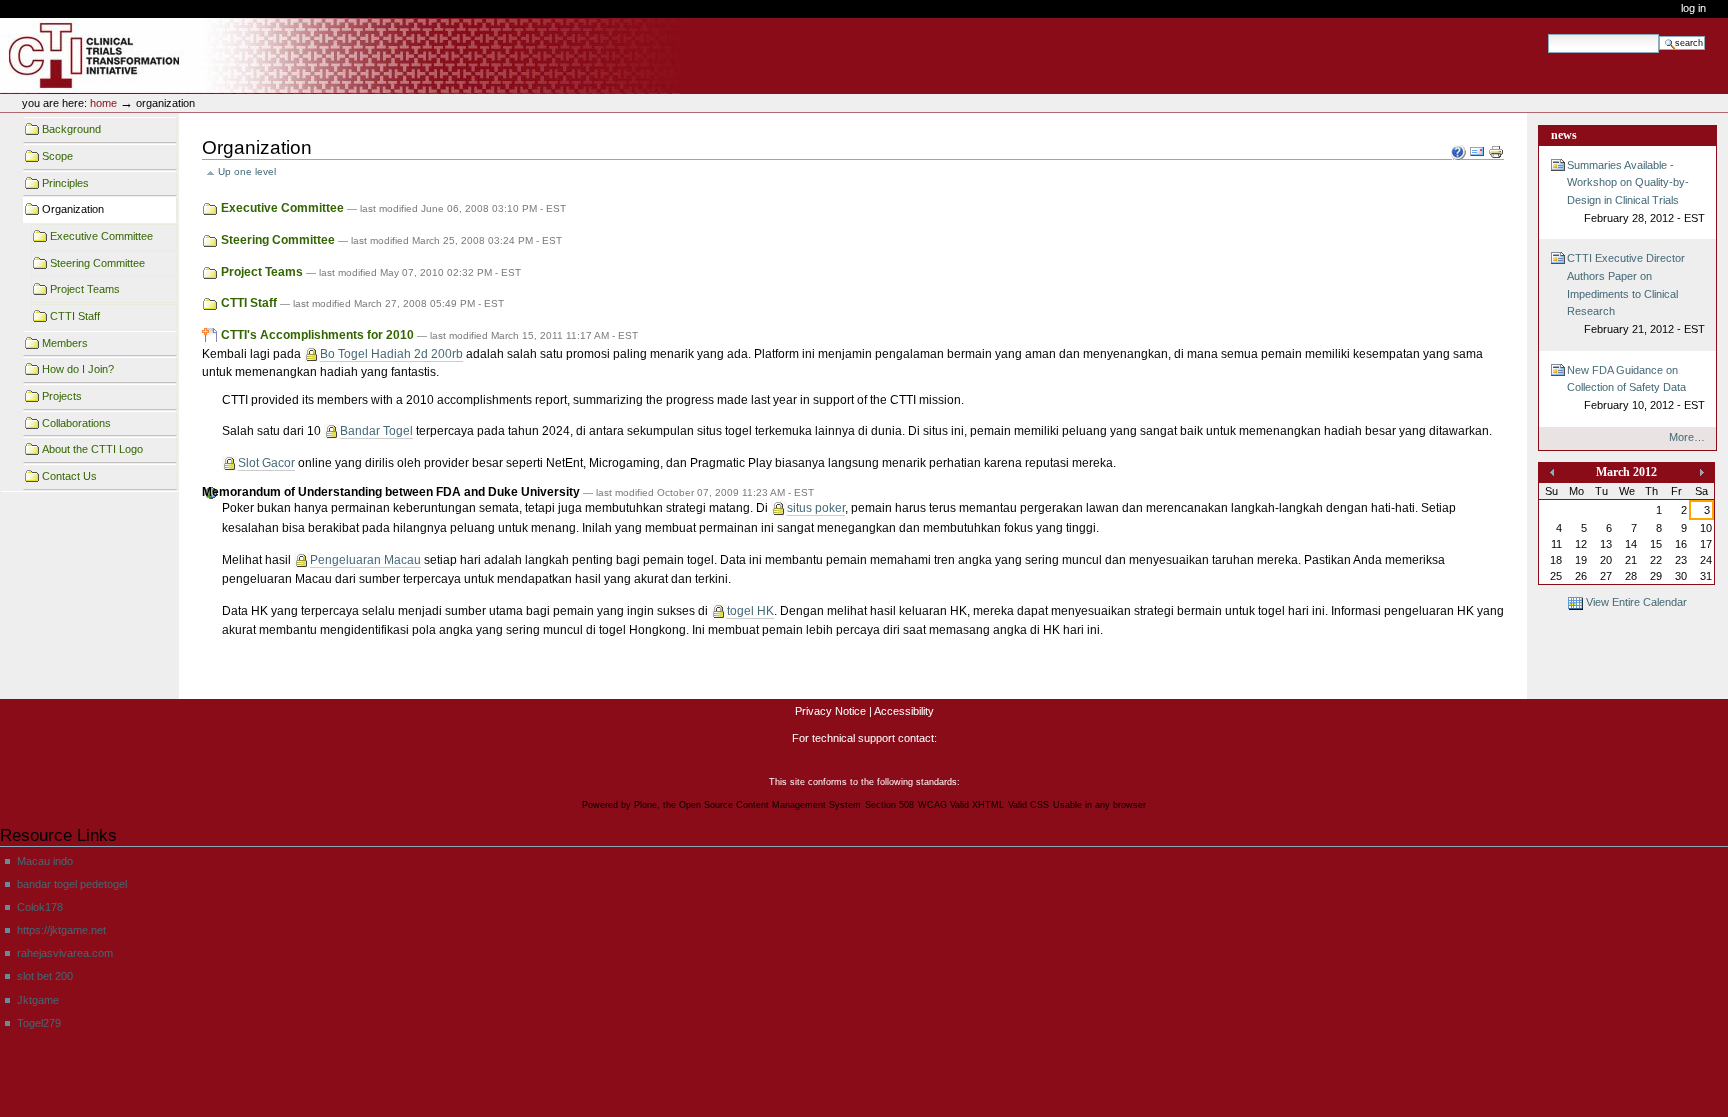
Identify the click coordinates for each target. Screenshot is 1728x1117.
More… (1687, 437)
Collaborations (76, 423)
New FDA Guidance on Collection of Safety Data (1636, 387)
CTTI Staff (75, 316)
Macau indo (45, 861)
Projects (62, 396)
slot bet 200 (45, 976)
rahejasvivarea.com (65, 953)
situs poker (816, 508)
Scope (57, 156)
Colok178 (40, 907)
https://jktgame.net (61, 930)
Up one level (247, 171)
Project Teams (85, 289)
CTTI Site (132, 56)
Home (103, 103)
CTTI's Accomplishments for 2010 (317, 335)
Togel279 (39, 1023)
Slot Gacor (266, 463)
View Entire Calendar (1636, 602)
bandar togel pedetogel (72, 884)
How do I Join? (78, 369)
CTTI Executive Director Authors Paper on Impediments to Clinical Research (1636, 293)
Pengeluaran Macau (365, 560)
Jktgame (38, 1000)
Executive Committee (101, 236)
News (1564, 135)
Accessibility (904, 711)
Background (71, 129)
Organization (73, 209)
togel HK (750, 611)
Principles (65, 183)
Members (65, 343)
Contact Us (69, 476)
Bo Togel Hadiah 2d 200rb (391, 354)
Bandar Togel (376, 431)
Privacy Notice (830, 711)
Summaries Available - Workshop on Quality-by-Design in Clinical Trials (1636, 191)
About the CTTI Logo (92, 449)
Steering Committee (97, 263)
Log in (1693, 8)
